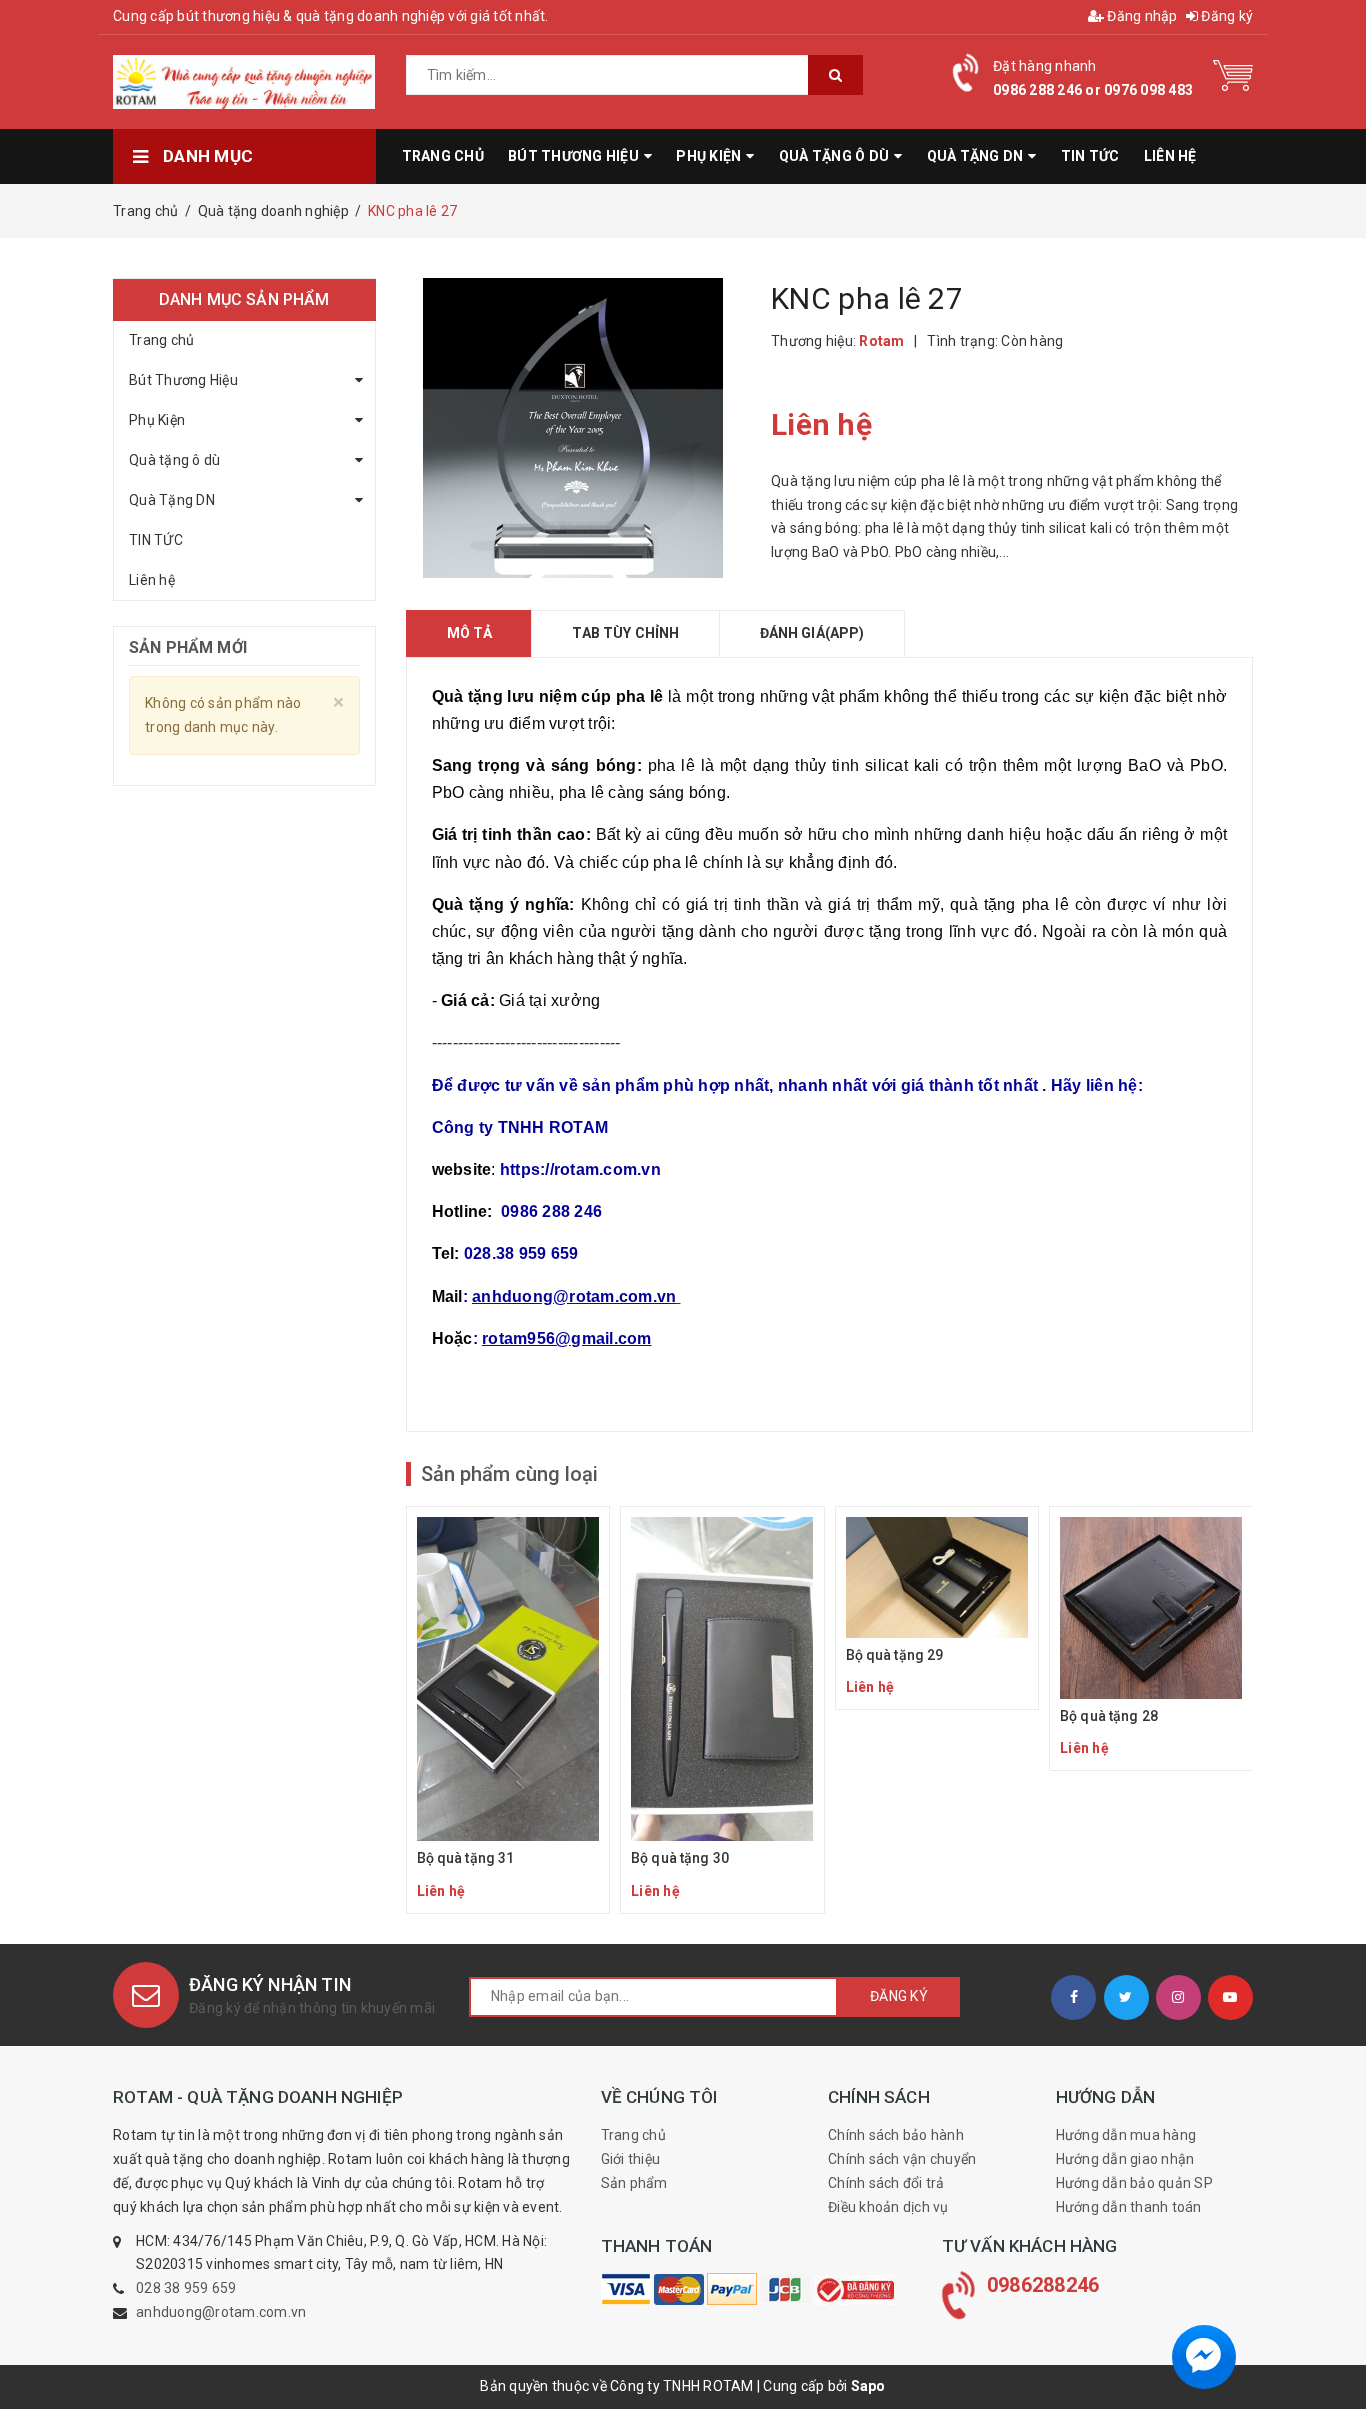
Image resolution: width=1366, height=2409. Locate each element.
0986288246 (1043, 2285)
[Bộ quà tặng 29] (937, 1608)
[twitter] (1126, 1997)
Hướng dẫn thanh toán (1129, 2207)
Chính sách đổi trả (886, 2183)
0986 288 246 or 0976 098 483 (1093, 90)
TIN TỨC (156, 540)
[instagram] (1178, 1997)
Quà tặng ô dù (174, 460)
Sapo (868, 2386)
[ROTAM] (626, 2289)
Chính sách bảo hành (896, 2135)
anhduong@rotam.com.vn (221, 2312)
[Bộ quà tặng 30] (722, 1710)
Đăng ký (1225, 16)
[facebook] (1073, 1997)
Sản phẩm (634, 2183)
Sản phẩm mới (188, 647)
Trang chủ (161, 340)
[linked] (1230, 1997)
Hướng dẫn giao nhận (1125, 2159)
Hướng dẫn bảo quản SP (1134, 2183)
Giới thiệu (631, 2159)
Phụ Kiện (157, 420)
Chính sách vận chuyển (902, 2159)
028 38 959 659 (186, 2288)
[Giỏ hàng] (1233, 74)
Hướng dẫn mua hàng (1126, 2135)
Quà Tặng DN (172, 500)
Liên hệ (152, 580)
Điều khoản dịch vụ (888, 2207)
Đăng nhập (1141, 16)
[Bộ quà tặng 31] (508, 1710)
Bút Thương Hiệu (183, 380)
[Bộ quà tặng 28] (1151, 1638)
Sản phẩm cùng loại (509, 1474)
